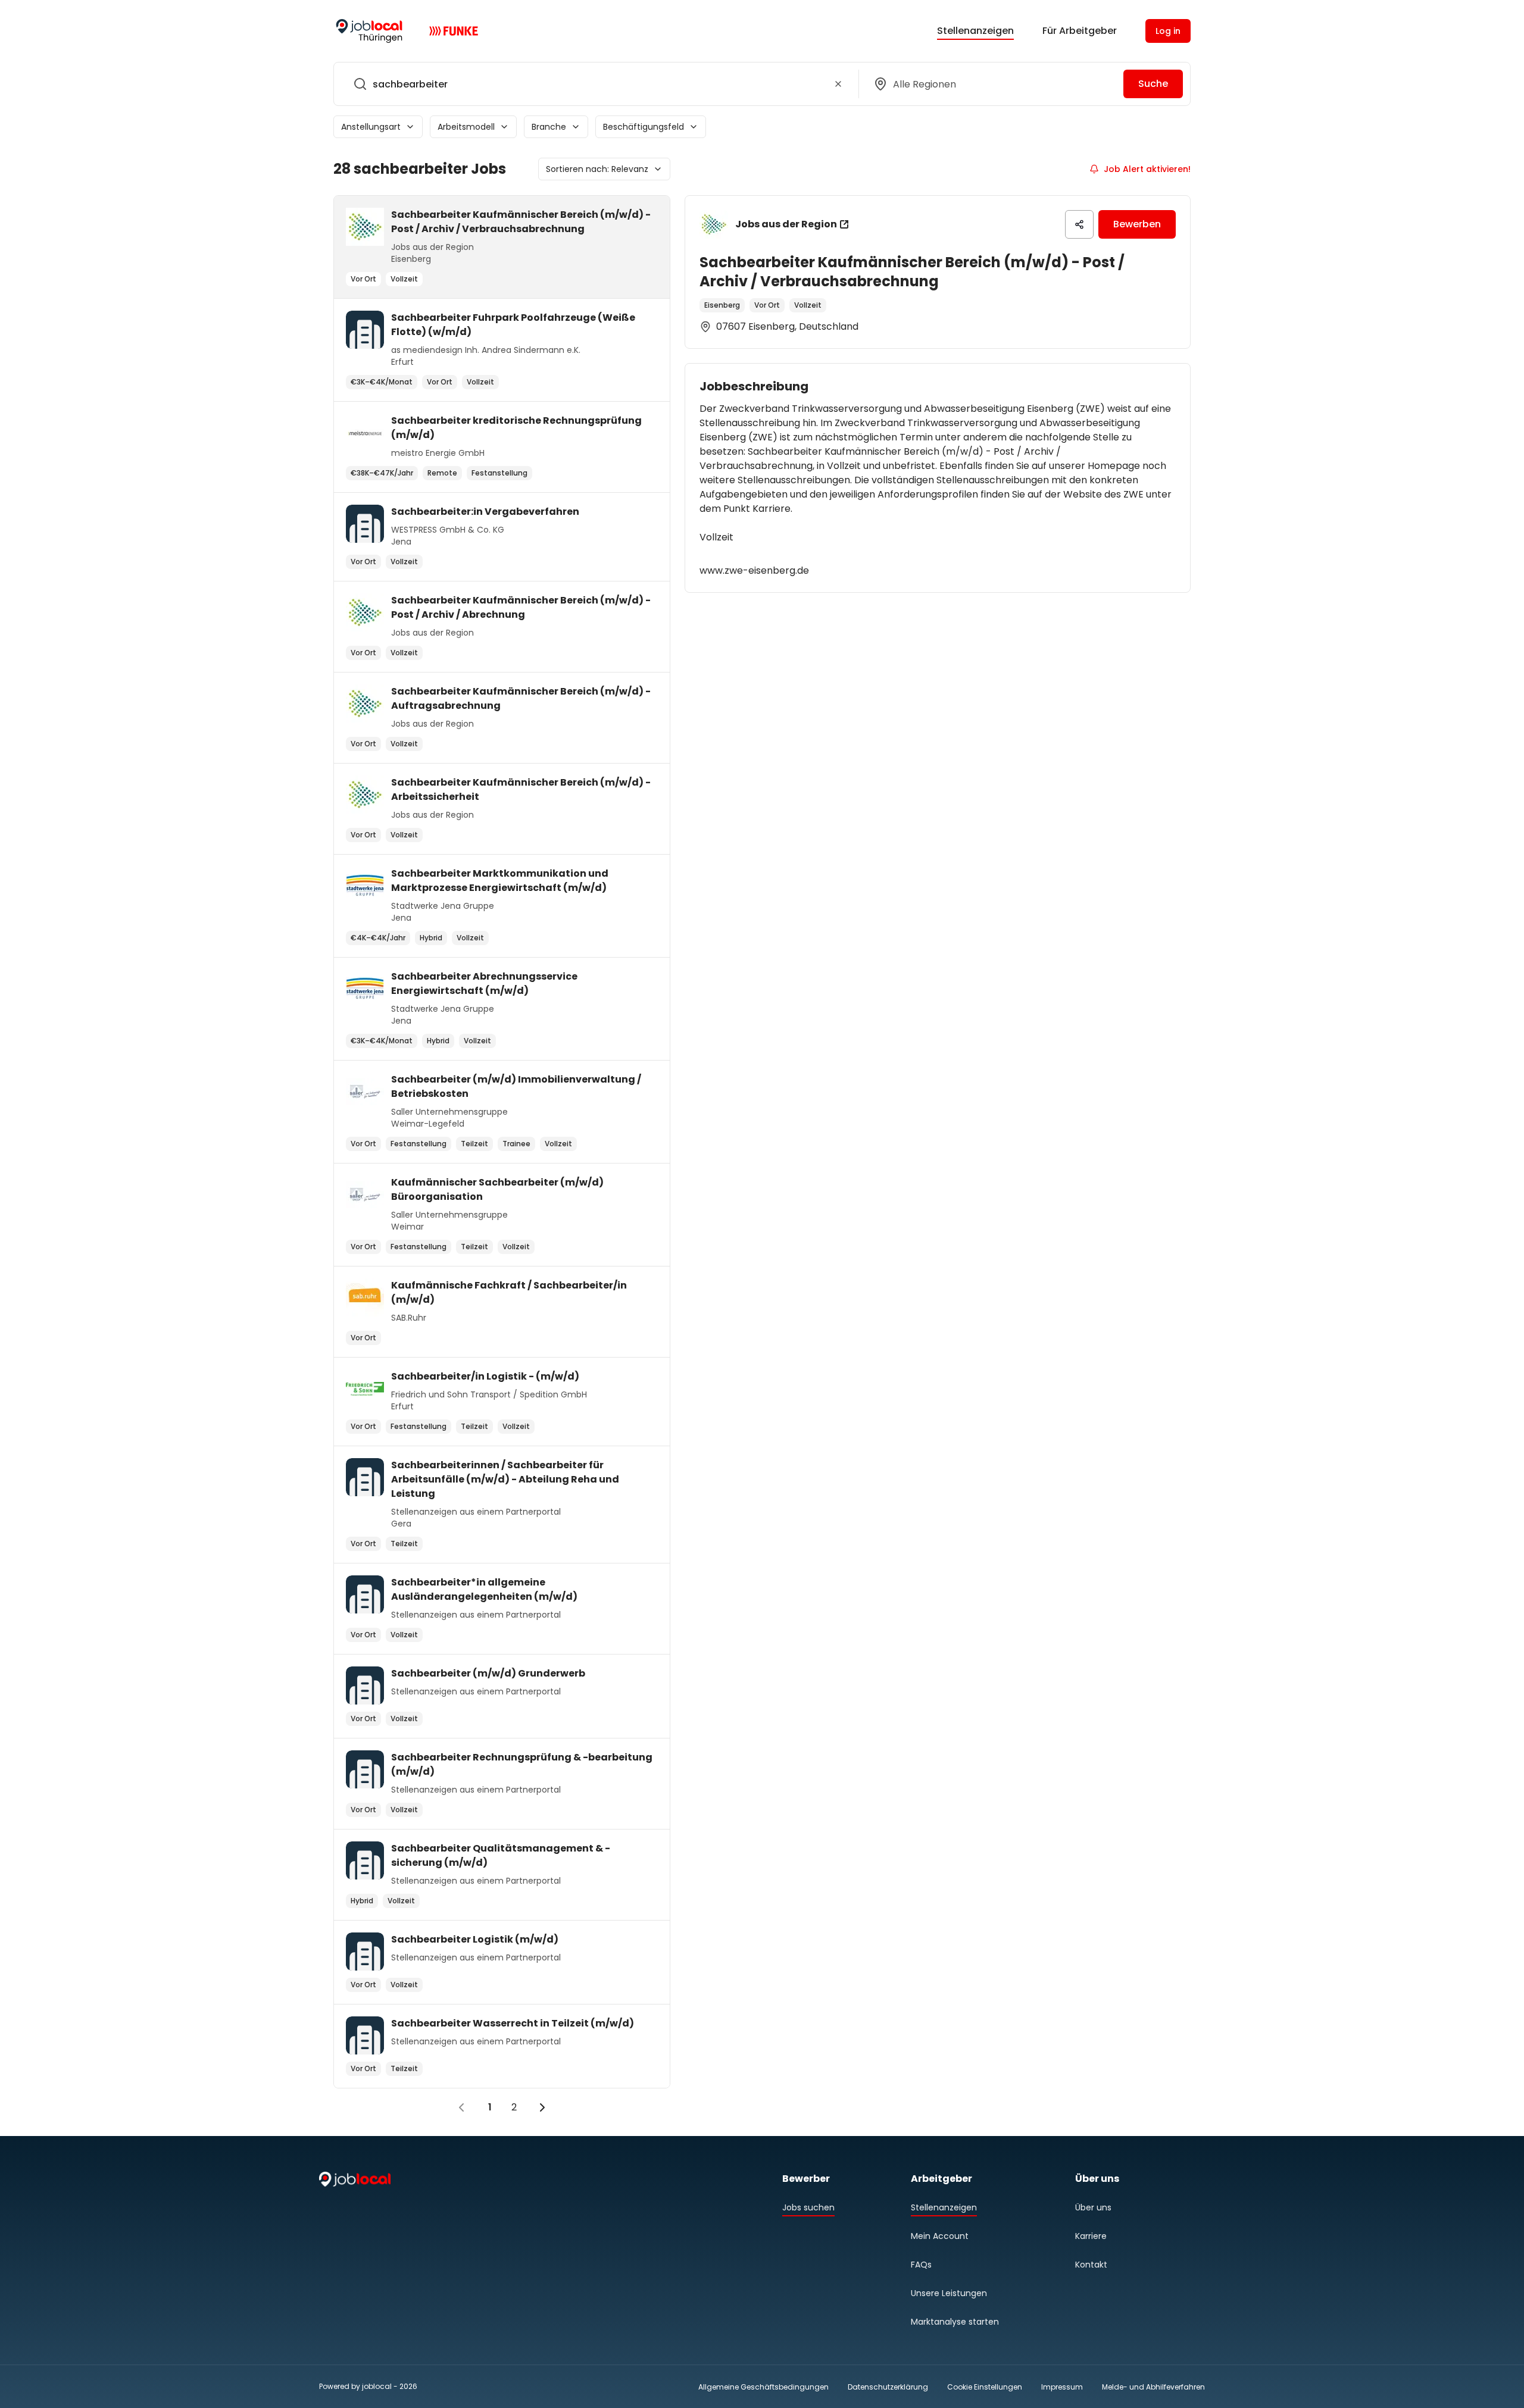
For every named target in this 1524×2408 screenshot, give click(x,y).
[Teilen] (1079, 224)
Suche (1153, 84)
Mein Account (940, 2236)
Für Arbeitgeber (1080, 31)
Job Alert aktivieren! (1147, 169)
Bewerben (1137, 224)
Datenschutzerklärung (888, 2387)
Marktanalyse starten (955, 2322)
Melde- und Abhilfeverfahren (1153, 2387)
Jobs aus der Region (786, 224)
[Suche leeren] (838, 84)
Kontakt (1091, 2265)
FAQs (921, 2265)
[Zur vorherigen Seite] (461, 2107)
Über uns (1093, 2207)
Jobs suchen (808, 2207)
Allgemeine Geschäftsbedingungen (763, 2387)
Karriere (1091, 2236)
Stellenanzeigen (975, 31)
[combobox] (594, 84)
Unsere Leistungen (949, 2293)
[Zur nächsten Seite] (542, 2107)
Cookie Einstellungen (985, 2387)
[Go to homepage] (369, 31)
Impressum (1062, 2387)
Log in (1168, 31)
